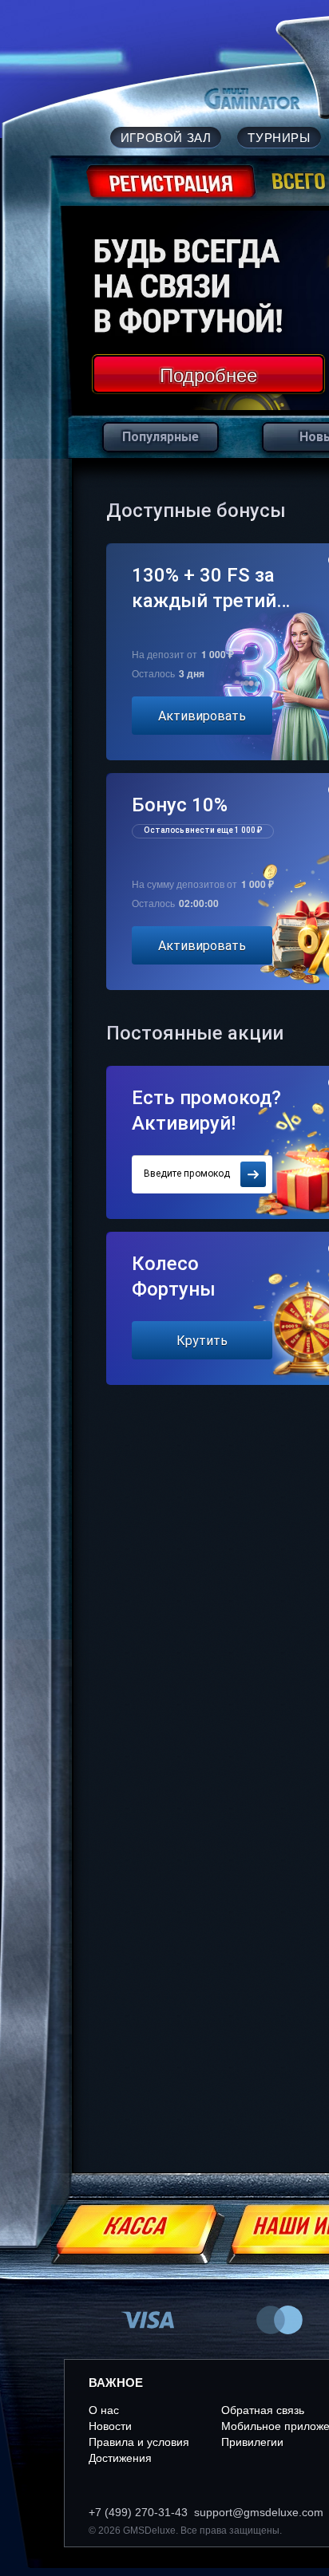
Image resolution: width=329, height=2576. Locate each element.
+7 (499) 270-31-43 (138, 2512)
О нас (104, 2410)
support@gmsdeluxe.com (259, 2512)
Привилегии (252, 2442)
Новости (110, 2426)
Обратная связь (263, 2410)
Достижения (120, 2458)
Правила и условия (139, 2442)
